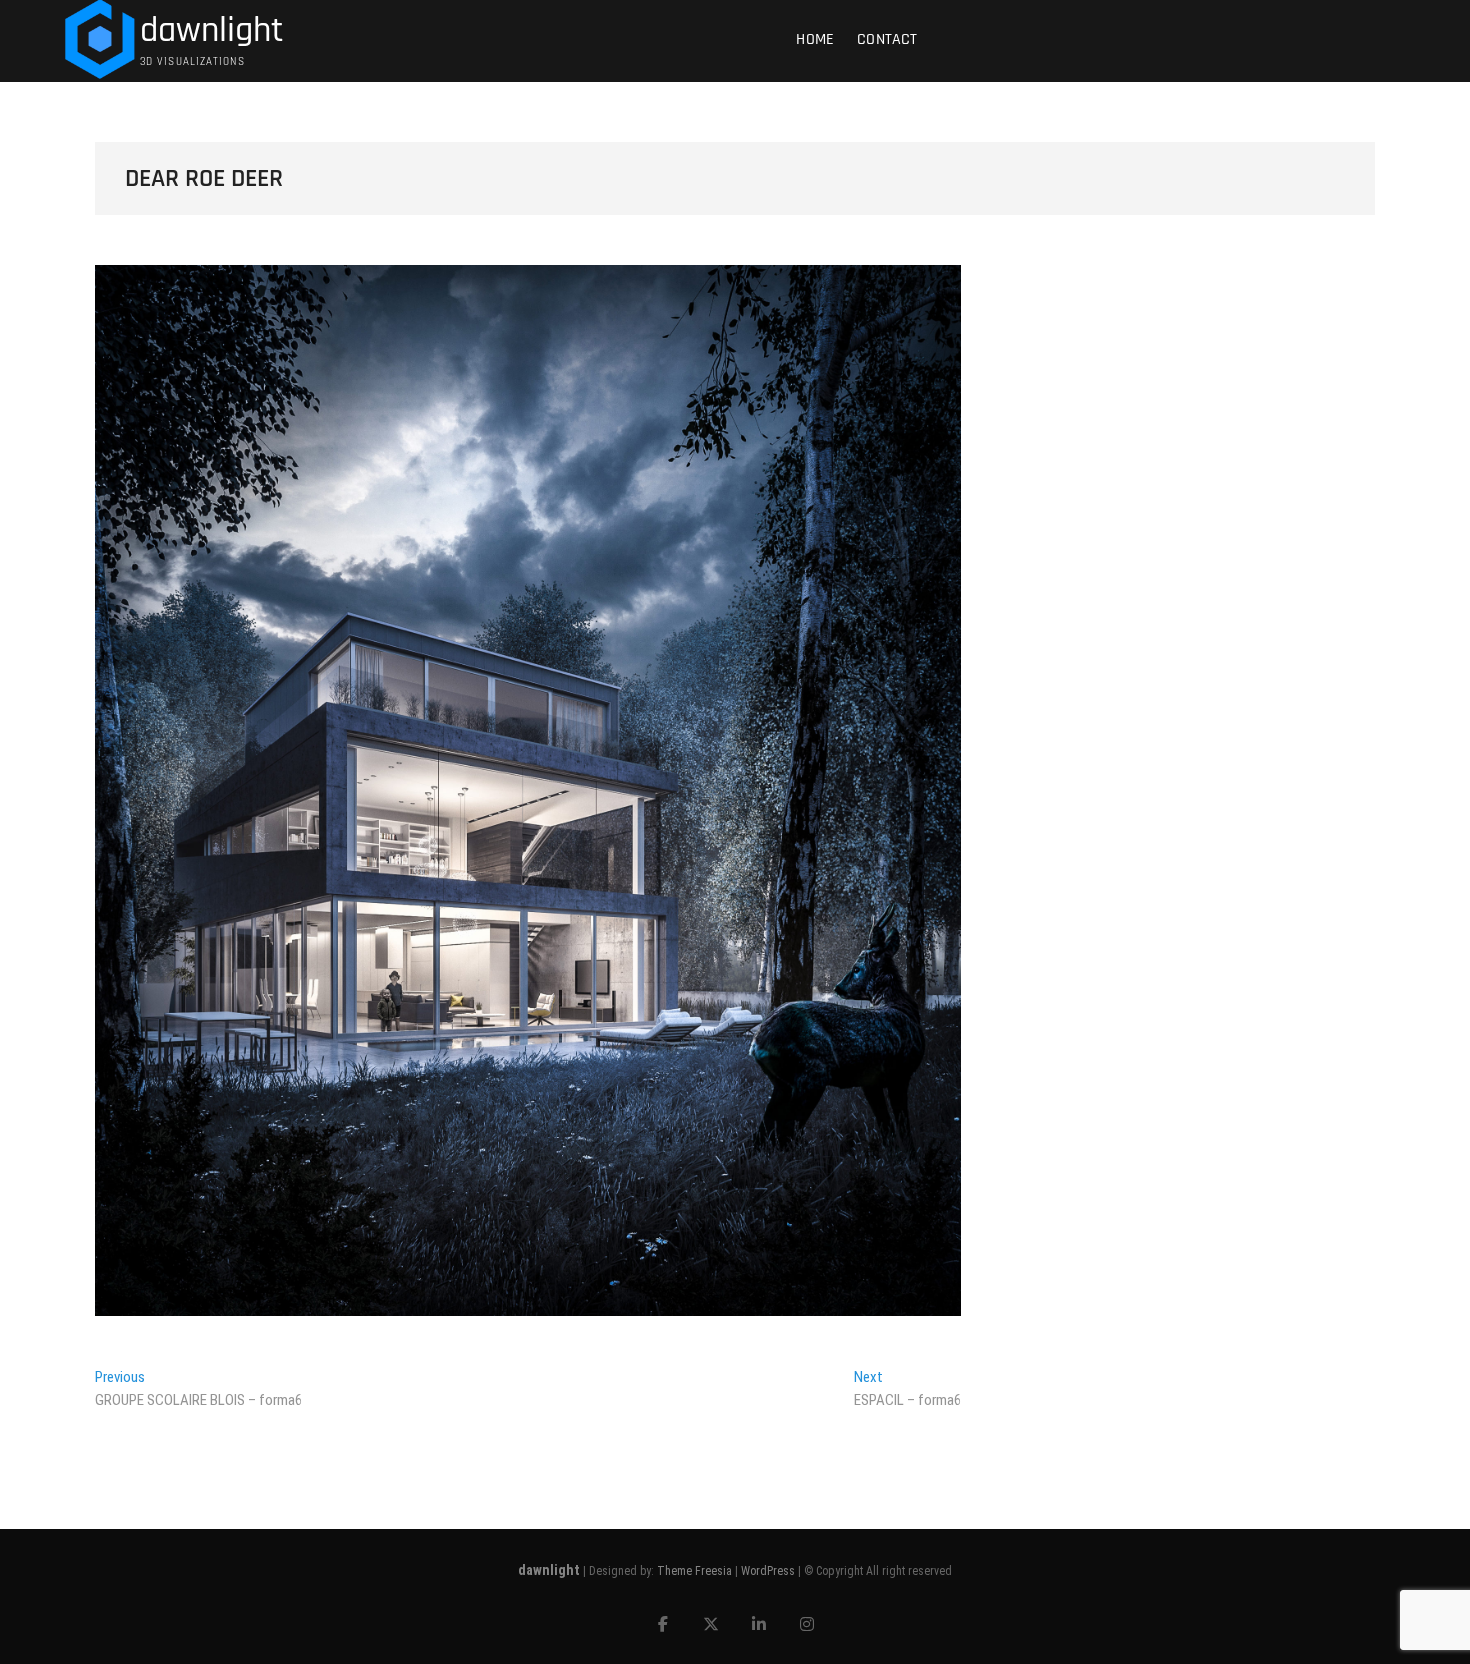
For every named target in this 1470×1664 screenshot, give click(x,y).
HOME (815, 39)
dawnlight (212, 31)
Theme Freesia (694, 1571)
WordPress (768, 1571)
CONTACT (887, 39)
